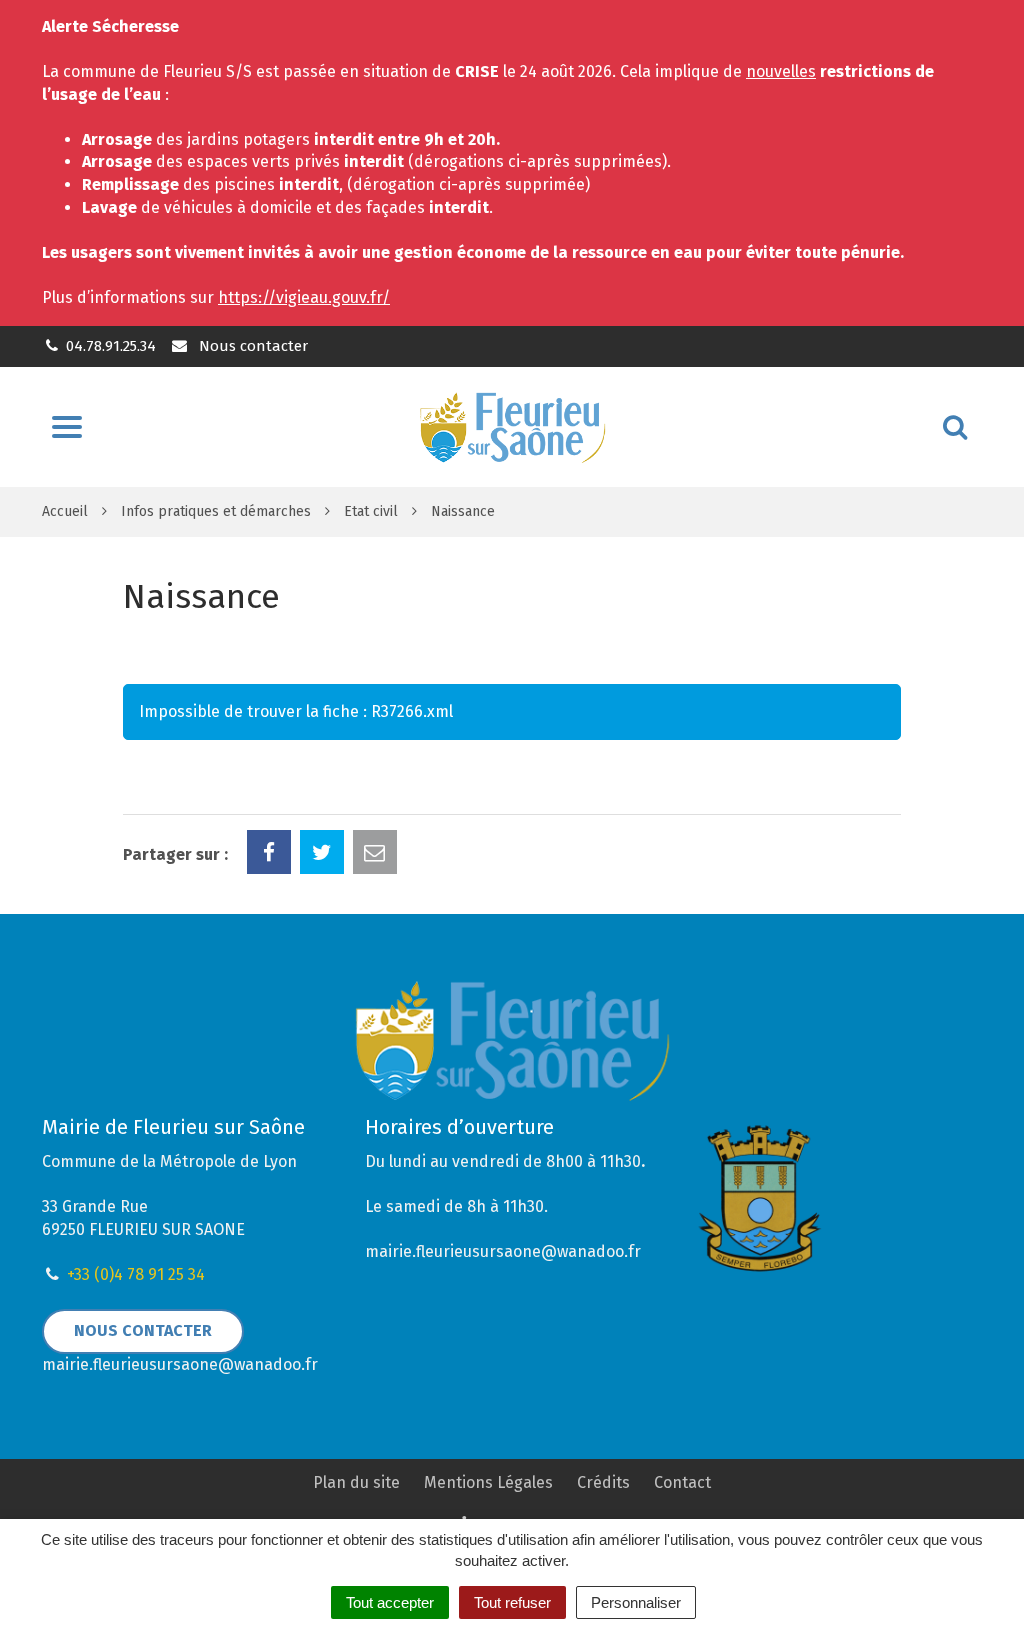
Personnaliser (636, 1602)
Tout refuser (512, 1602)
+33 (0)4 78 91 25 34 (136, 1274)
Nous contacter (251, 346)
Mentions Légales (488, 1482)
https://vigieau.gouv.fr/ (304, 297)
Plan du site (356, 1482)
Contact (682, 1482)
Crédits (603, 1482)
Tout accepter (390, 1602)
